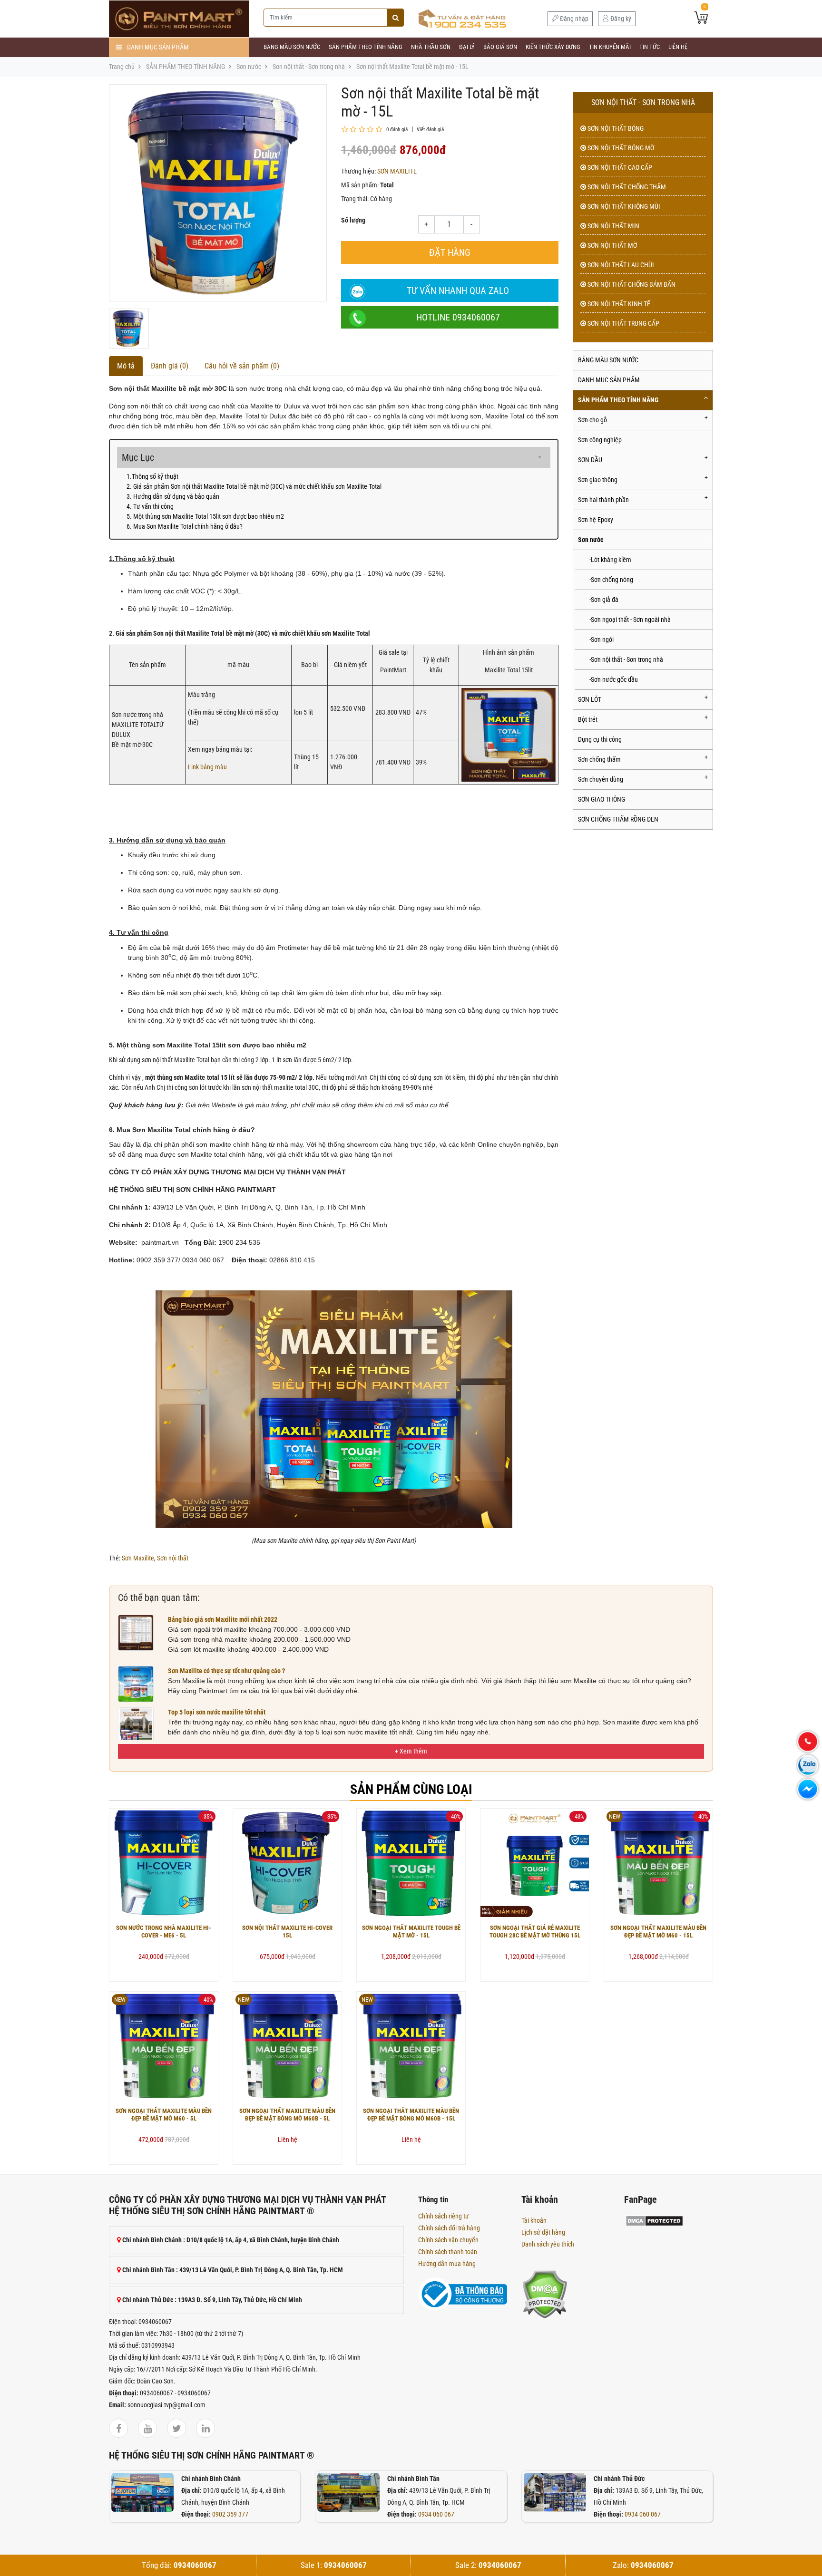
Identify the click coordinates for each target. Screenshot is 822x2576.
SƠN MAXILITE (397, 171)
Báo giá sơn (500, 47)
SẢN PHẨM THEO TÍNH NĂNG (366, 47)
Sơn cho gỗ (592, 420)
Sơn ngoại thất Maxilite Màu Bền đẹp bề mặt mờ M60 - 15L (658, 1932)
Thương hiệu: (358, 171)
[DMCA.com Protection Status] (544, 2294)
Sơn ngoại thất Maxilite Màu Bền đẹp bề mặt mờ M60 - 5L (164, 2115)
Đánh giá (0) (170, 366)
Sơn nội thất (173, 1558)
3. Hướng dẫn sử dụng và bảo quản (173, 496)
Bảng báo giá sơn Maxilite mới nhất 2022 (223, 1619)
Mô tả (126, 366)
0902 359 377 (230, 2514)
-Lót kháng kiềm (610, 560)
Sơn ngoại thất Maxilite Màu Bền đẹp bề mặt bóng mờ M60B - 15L (411, 2115)
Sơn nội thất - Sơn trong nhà (309, 67)
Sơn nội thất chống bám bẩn (631, 284)
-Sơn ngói (602, 639)
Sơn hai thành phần (603, 500)
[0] (701, 19)
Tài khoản (534, 2220)
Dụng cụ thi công (600, 739)
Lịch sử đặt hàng (543, 2232)
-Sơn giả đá (604, 600)
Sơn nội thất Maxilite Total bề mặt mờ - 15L (412, 67)
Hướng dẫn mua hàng (447, 2264)
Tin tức (650, 47)
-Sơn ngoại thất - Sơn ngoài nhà (630, 620)
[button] (411, 1751)
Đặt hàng (450, 252)
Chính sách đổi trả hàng (449, 2228)
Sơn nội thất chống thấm (626, 187)
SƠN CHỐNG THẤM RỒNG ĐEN (618, 819)
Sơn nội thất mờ (612, 245)
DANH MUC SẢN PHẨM (609, 380)
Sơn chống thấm (599, 759)
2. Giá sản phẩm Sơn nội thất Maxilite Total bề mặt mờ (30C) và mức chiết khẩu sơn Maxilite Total (254, 486)
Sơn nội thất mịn (613, 226)
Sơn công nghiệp (600, 440)
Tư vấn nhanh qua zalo (458, 291)
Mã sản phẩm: (360, 185)
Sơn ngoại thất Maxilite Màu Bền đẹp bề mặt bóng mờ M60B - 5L (287, 2115)
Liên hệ (678, 47)
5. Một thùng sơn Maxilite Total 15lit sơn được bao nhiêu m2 (205, 516)
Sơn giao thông (598, 480)
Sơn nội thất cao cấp (619, 167)
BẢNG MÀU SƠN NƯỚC (292, 47)
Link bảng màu (207, 767)
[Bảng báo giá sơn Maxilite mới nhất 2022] (136, 1632)
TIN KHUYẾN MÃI (610, 47)
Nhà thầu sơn (431, 47)
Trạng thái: (355, 199)
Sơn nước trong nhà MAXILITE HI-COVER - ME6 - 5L (164, 1932)
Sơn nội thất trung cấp (623, 323)
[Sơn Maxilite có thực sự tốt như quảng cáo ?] (136, 1684)
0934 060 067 (436, 2514)
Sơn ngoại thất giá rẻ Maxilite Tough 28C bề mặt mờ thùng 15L (535, 1932)
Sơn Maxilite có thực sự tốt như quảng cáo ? (226, 1671)
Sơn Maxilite (138, 1558)
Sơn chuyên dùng (601, 779)
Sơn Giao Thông (602, 799)
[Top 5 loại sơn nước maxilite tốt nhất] (136, 1725)
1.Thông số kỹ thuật (152, 476)
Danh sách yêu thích (548, 2244)
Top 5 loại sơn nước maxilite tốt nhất (217, 1712)
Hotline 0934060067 (458, 317)
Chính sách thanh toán (448, 2252)
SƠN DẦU (590, 460)
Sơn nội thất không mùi (623, 206)
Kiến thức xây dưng (553, 47)
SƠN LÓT (590, 699)
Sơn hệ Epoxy (596, 520)
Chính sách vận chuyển (448, 2240)
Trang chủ (122, 67)
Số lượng (353, 220)
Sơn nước (249, 67)
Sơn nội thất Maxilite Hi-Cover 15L (287, 1932)
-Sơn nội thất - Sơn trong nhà (626, 659)
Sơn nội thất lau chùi (620, 265)
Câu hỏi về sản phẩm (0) (242, 366)
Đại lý (467, 47)
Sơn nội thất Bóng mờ (620, 148)
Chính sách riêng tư (444, 2216)
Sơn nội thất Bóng (615, 128)
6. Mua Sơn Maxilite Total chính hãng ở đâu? (185, 526)
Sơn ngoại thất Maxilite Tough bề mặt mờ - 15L (411, 1932)
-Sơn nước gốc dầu (614, 679)
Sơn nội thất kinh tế (618, 304)
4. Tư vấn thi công (150, 506)
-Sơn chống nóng (611, 580)
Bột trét (588, 719)
